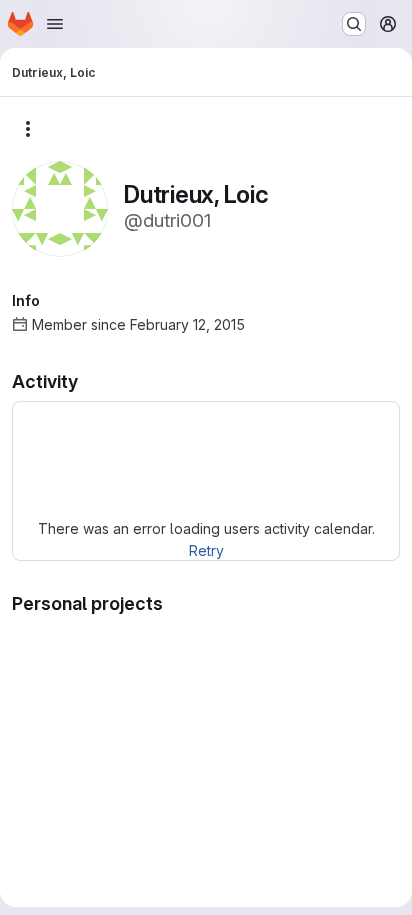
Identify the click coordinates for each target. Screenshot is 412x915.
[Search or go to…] (354, 24)
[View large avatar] (60, 207)
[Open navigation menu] (55, 24)
